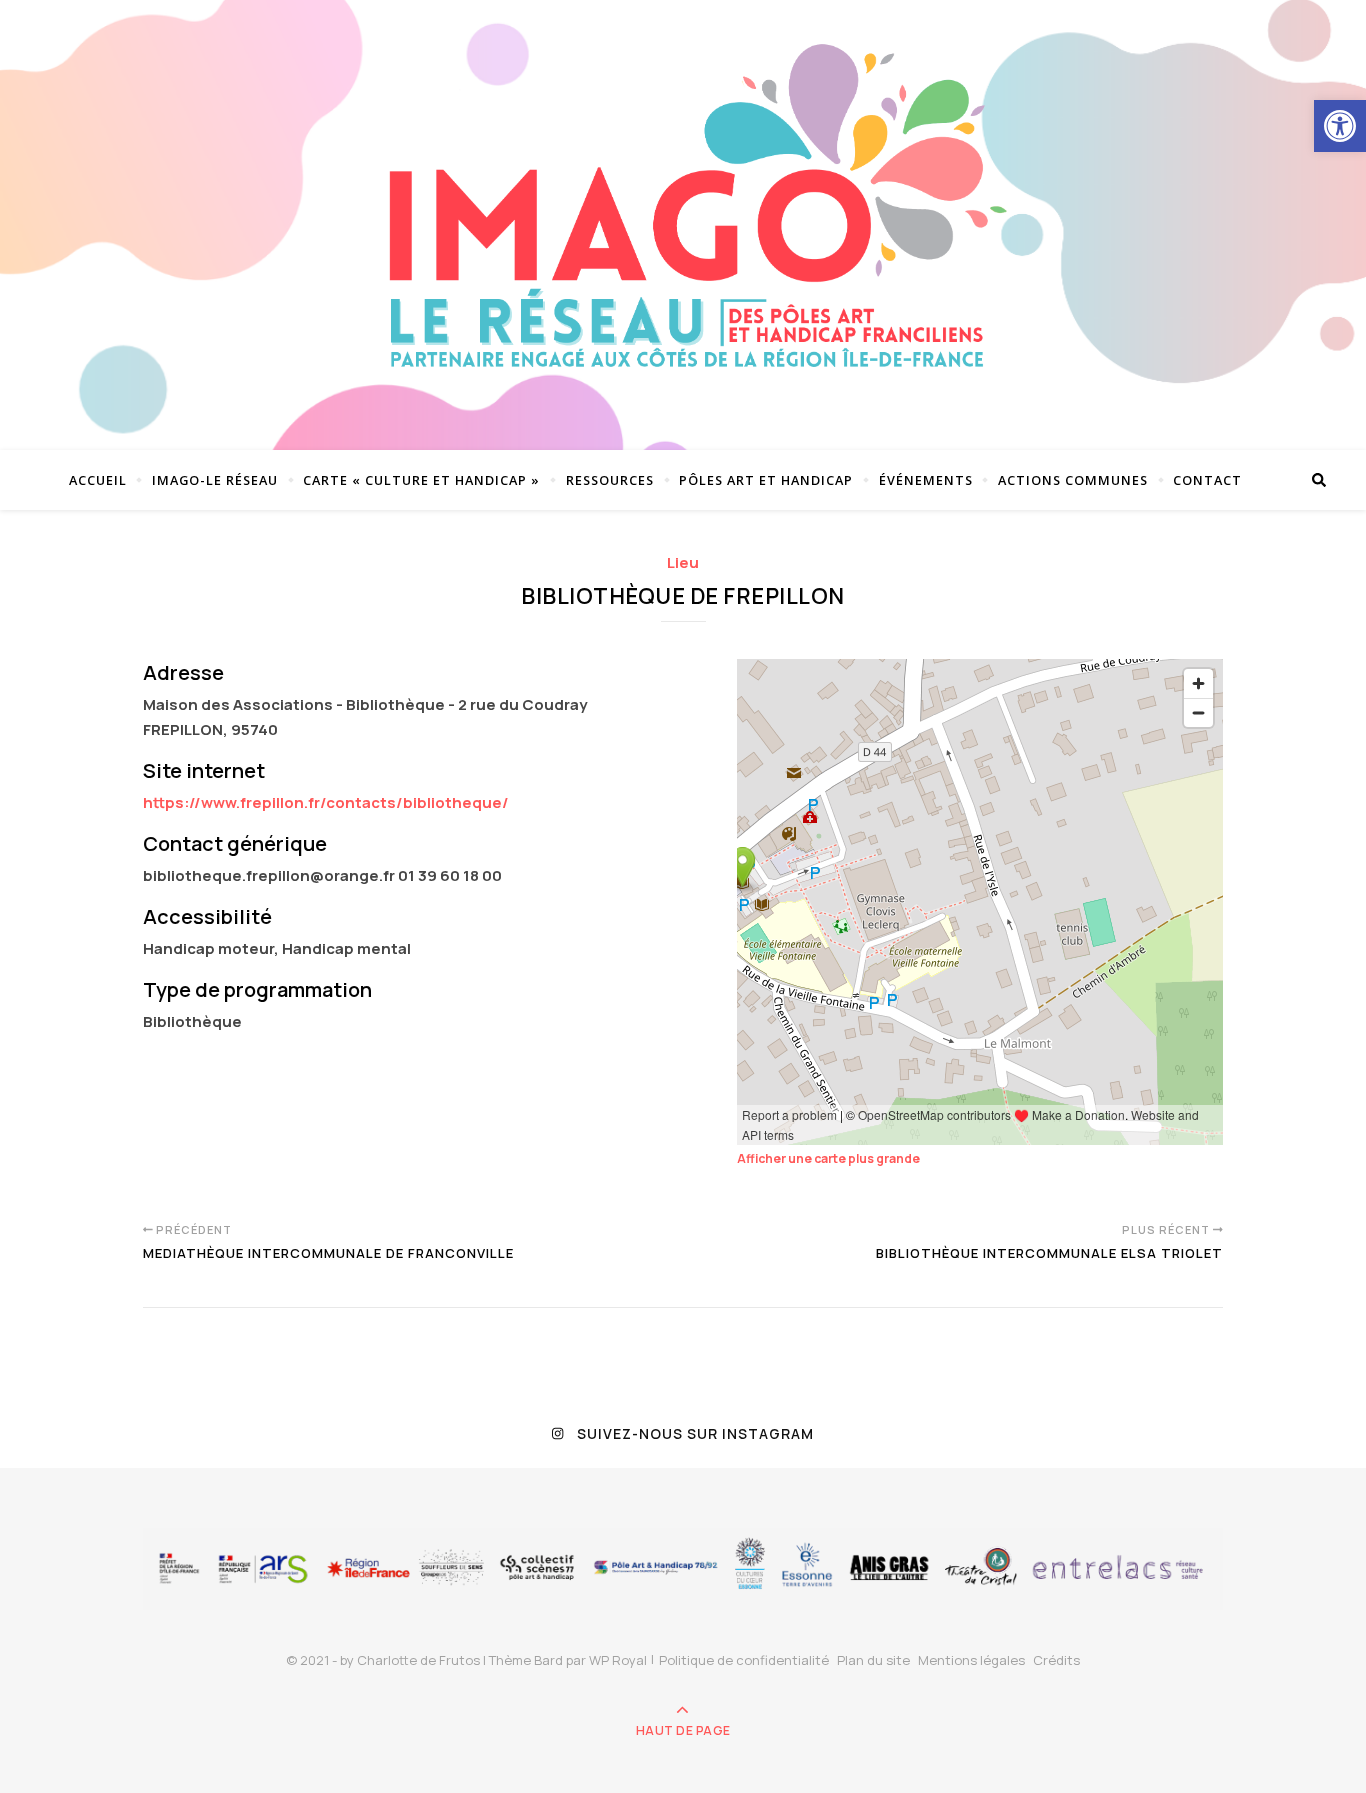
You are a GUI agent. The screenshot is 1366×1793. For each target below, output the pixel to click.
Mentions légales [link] (971, 1660)
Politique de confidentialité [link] (744, 1660)
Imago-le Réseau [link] (215, 480)
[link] (1340, 126)
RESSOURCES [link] (610, 480)
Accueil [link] (98, 480)
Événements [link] (926, 480)
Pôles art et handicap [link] (766, 480)
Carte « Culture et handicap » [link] (421, 480)
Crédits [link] (1056, 1660)
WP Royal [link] (618, 1660)
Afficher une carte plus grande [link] (828, 1158)
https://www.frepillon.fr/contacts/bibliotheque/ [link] (326, 802)
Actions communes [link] (1073, 480)
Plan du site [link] (873, 1660)
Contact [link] (1207, 480)
